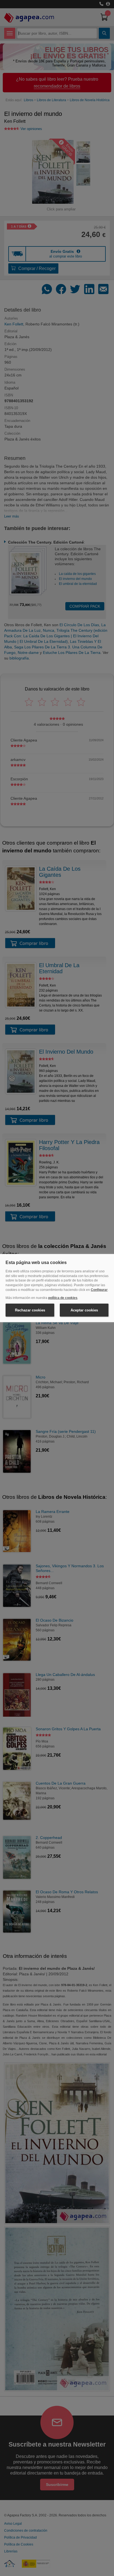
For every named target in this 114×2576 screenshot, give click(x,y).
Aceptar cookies (84, 1310)
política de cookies (63, 1298)
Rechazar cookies (30, 1310)
